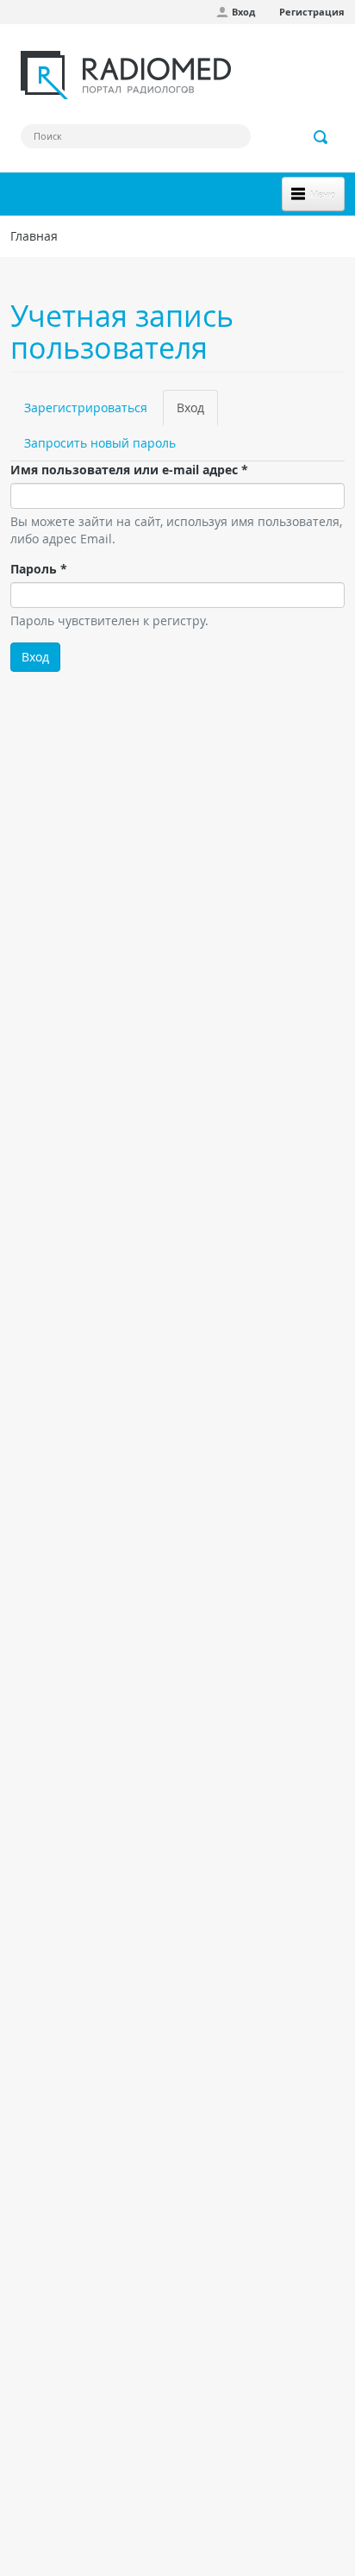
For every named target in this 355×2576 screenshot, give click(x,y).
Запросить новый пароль (100, 443)
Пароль (39, 569)
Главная (34, 236)
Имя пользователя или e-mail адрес (129, 470)
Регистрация (312, 12)
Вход (243, 12)
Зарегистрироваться (86, 407)
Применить (321, 137)
